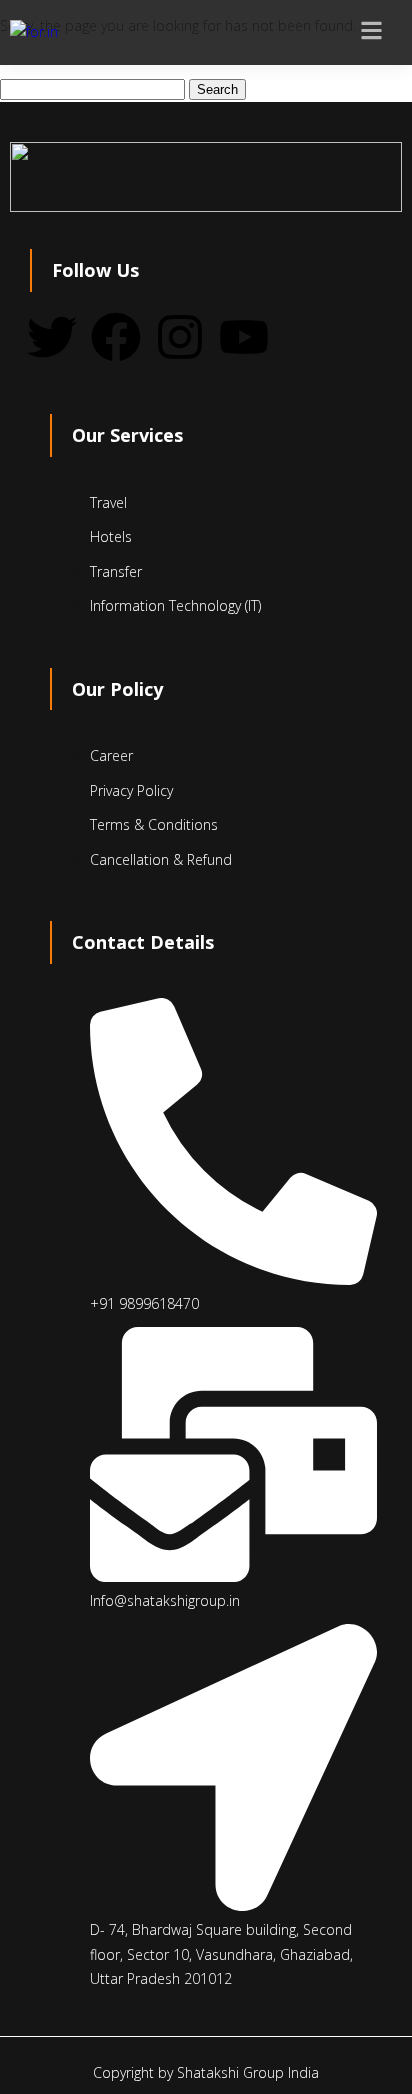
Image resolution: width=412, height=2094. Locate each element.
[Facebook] (116, 337)
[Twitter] (52, 337)
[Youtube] (244, 337)
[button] (382, 32)
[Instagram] (180, 337)
